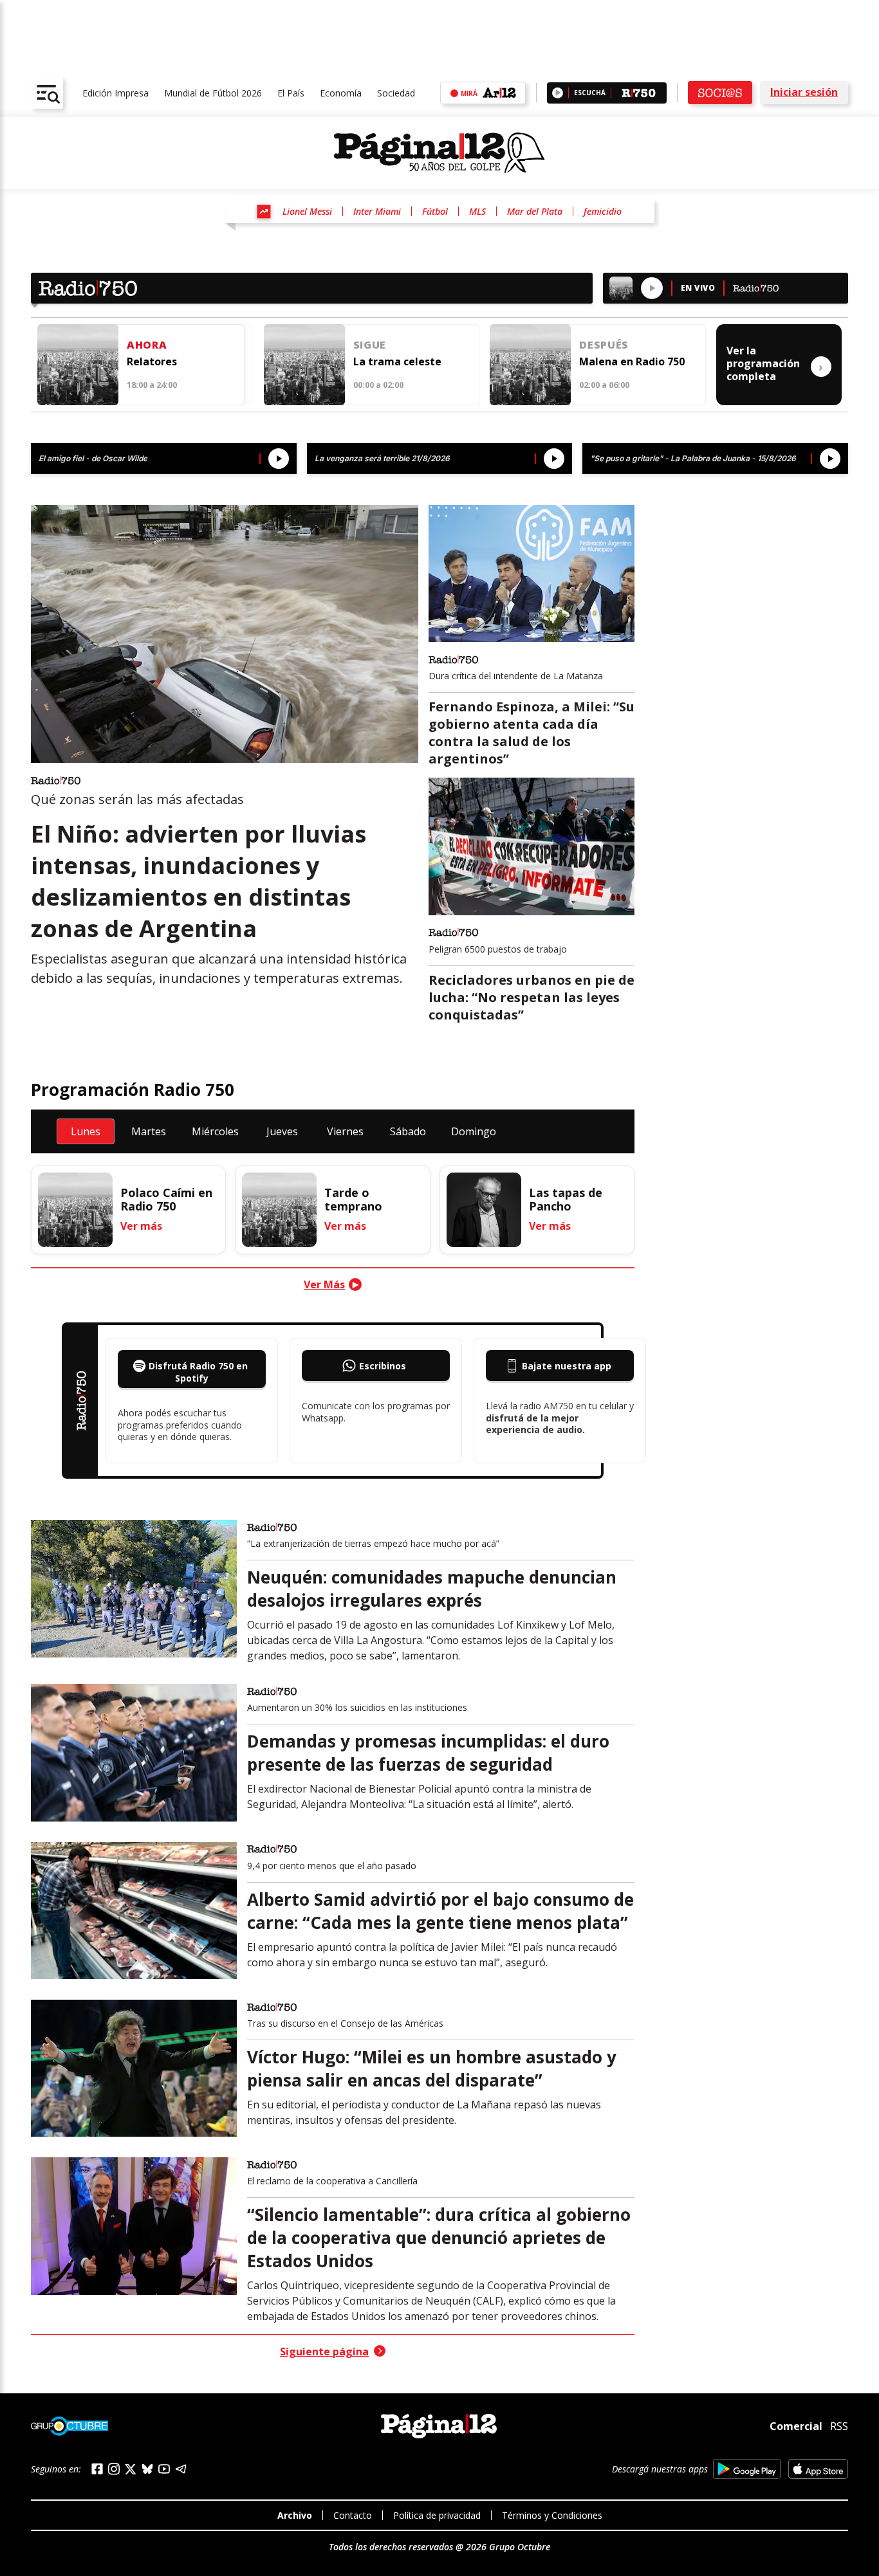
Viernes (345, 1131)
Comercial (796, 2426)
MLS (477, 211)
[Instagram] (114, 2469)
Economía (341, 93)
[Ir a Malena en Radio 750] (530, 365)
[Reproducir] (558, 93)
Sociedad (396, 93)
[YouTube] (164, 2469)
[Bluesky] (147, 2469)
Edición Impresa (116, 93)
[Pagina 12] (439, 153)
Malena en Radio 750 (632, 361)
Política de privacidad (437, 2515)
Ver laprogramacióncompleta (775, 363)
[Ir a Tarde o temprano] (279, 1210)
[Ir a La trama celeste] (304, 365)
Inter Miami (377, 211)
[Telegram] (181, 2469)
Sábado (408, 1131)
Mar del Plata (535, 211)
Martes (149, 1131)
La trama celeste (397, 361)
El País (291, 93)
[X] (131, 2469)
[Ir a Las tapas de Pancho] (484, 1210)
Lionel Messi (307, 211)
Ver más (141, 1226)
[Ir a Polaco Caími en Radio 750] (75, 1210)
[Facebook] (97, 2469)
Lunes (86, 1131)
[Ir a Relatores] (78, 365)
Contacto (353, 2515)
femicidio (603, 211)
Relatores (152, 361)
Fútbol (435, 211)
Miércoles (215, 1131)
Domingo (474, 1131)
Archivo (295, 2515)
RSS (839, 2426)
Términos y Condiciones (552, 2515)
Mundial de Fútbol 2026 (213, 93)
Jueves (282, 1131)
